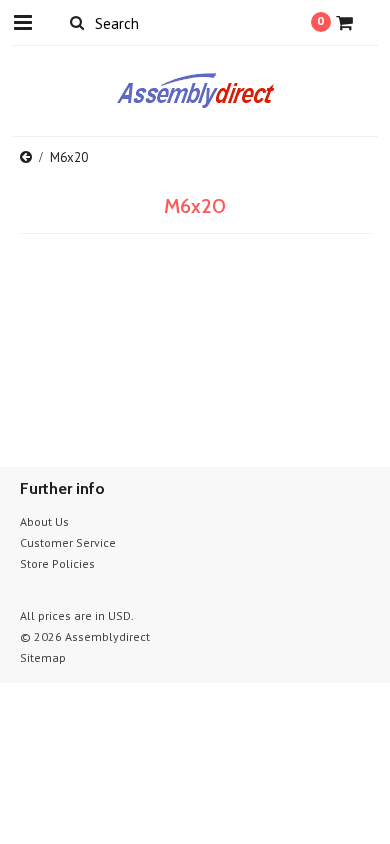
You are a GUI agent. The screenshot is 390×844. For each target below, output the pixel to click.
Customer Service (68, 542)
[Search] (77, 22)
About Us (44, 521)
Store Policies (57, 563)
